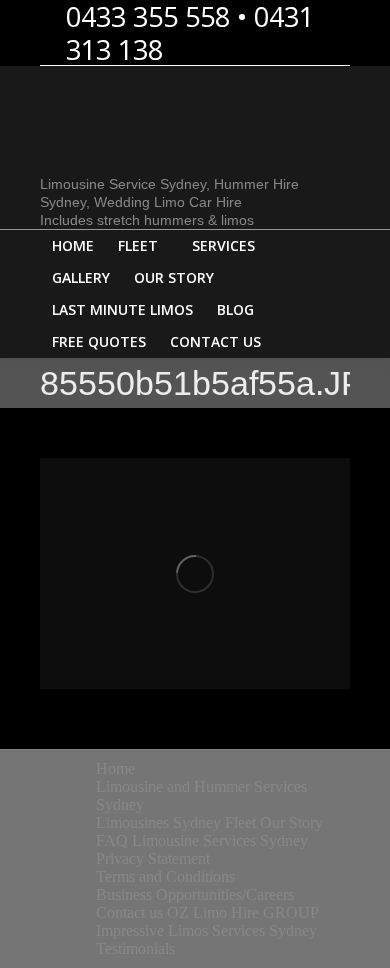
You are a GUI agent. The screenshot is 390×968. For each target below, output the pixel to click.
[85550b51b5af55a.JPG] (195, 573)
